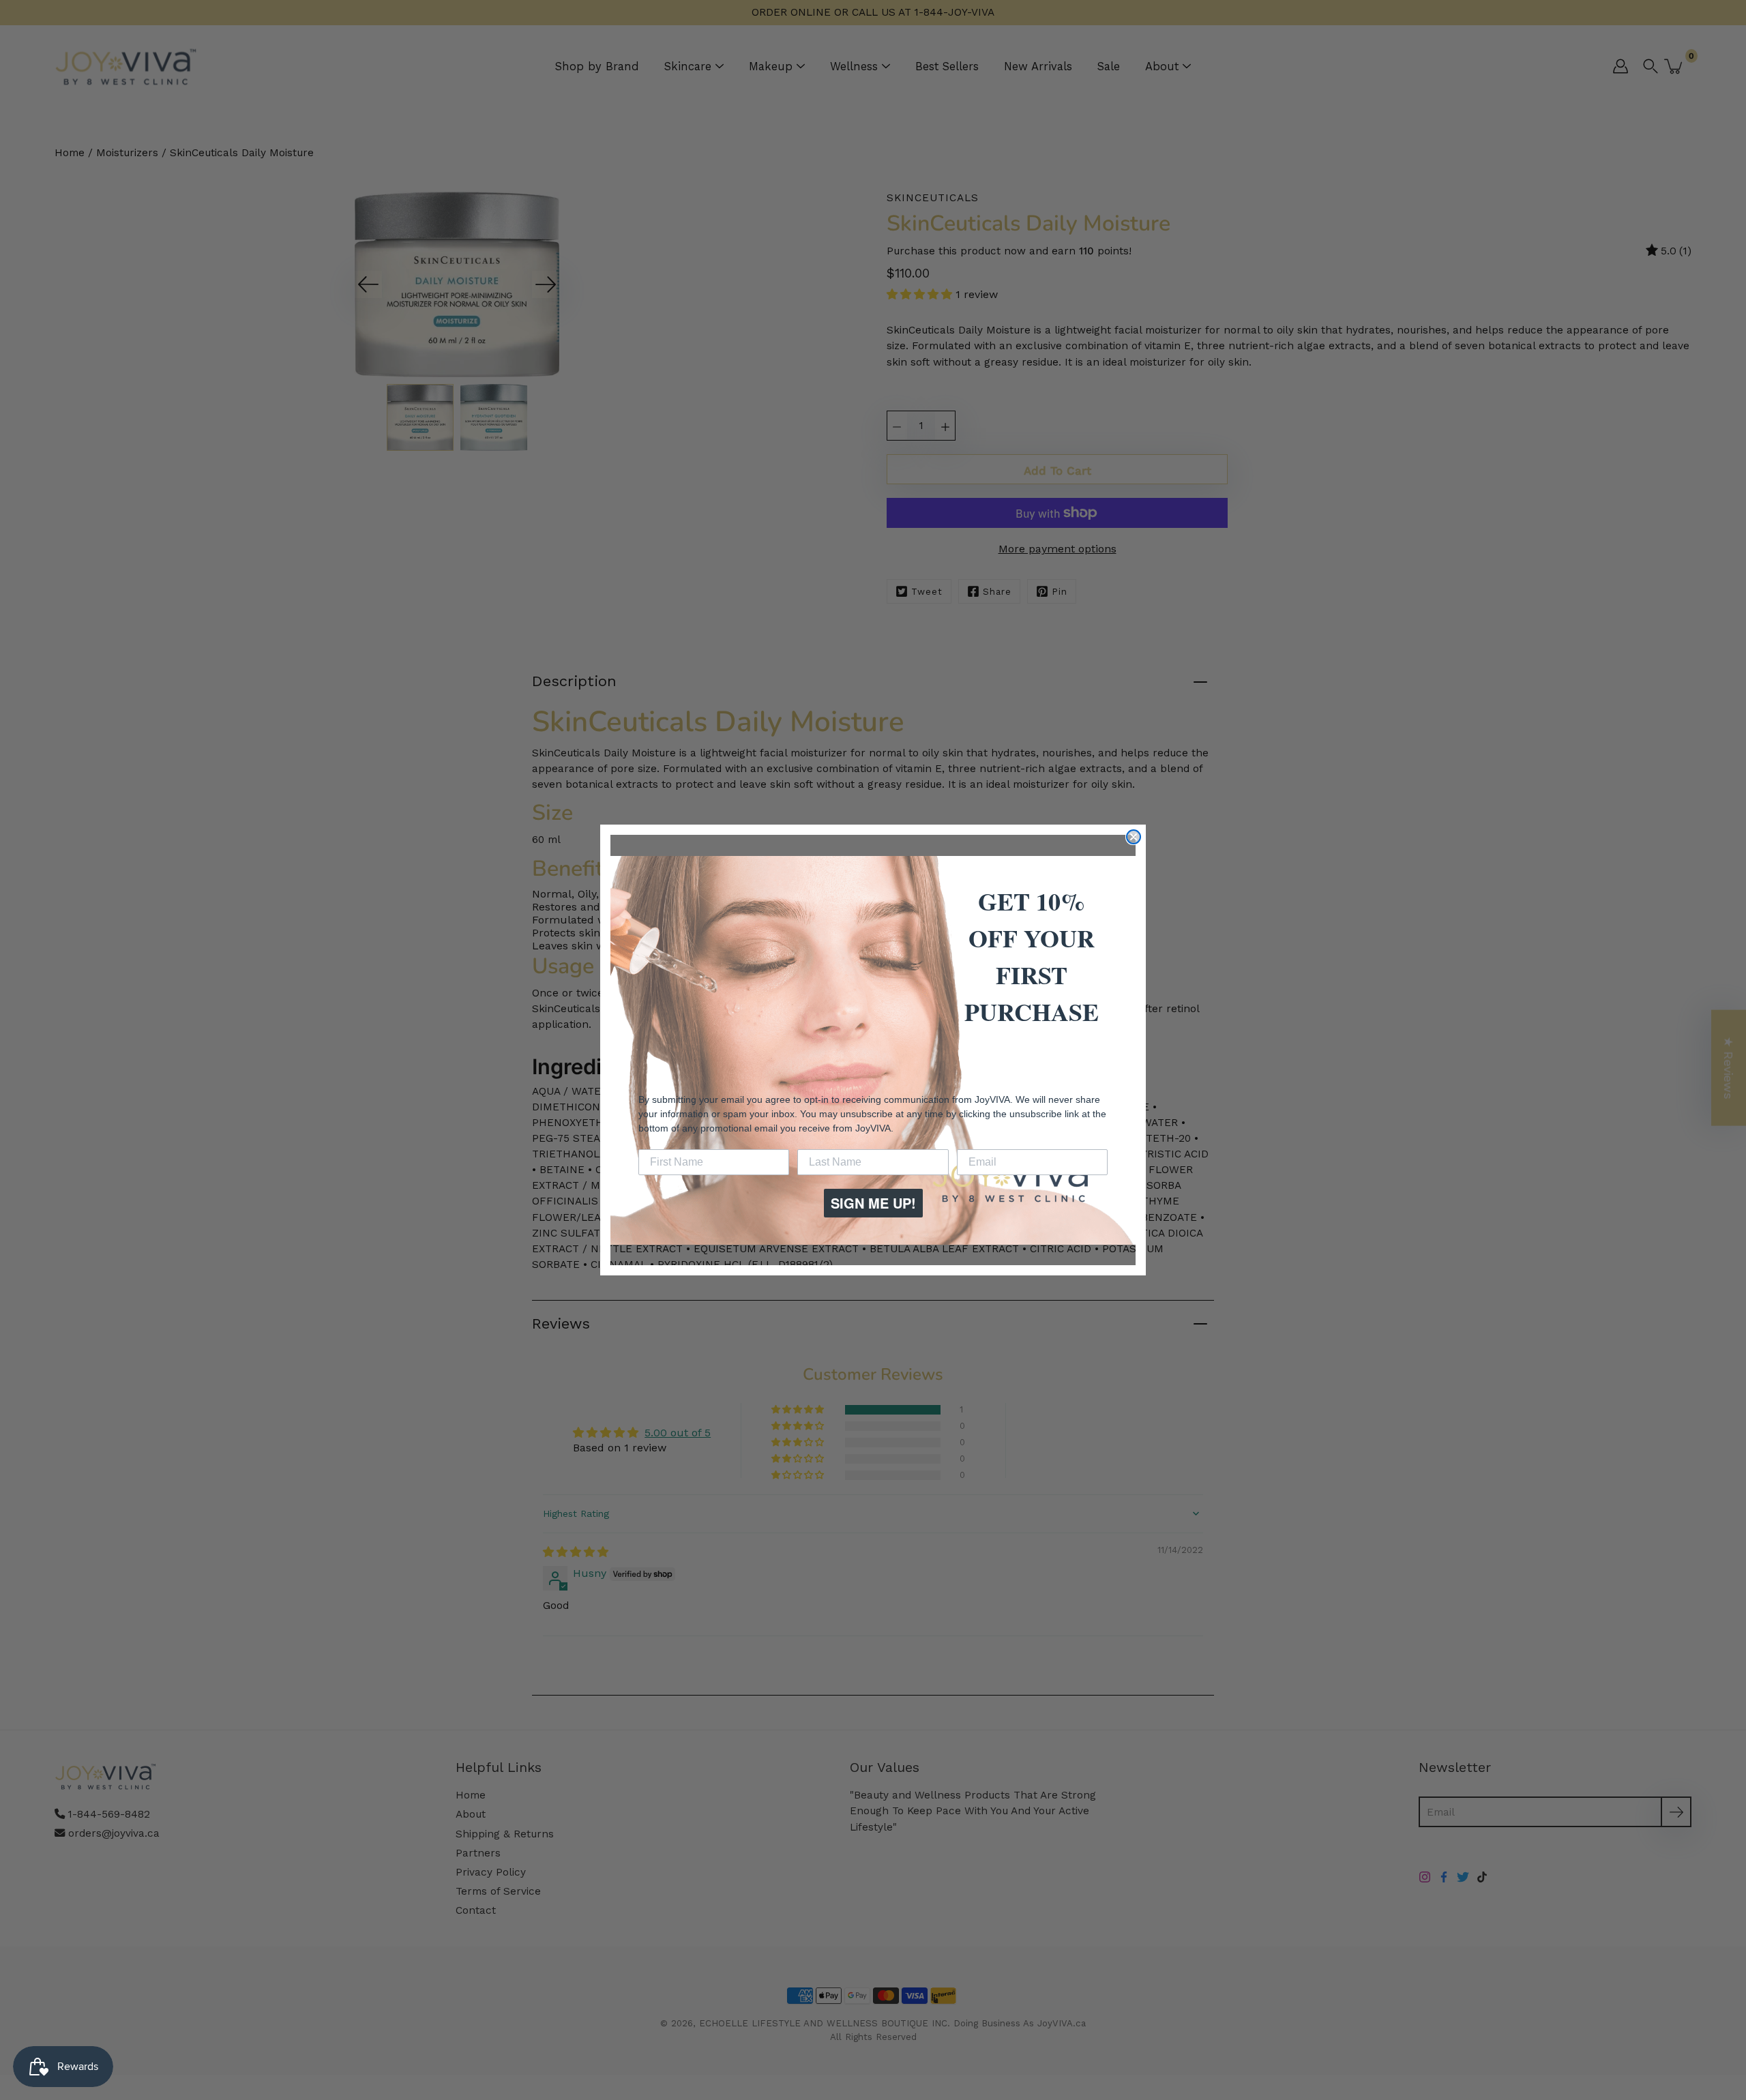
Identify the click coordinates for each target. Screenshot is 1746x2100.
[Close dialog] (1134, 837)
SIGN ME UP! (873, 1203)
